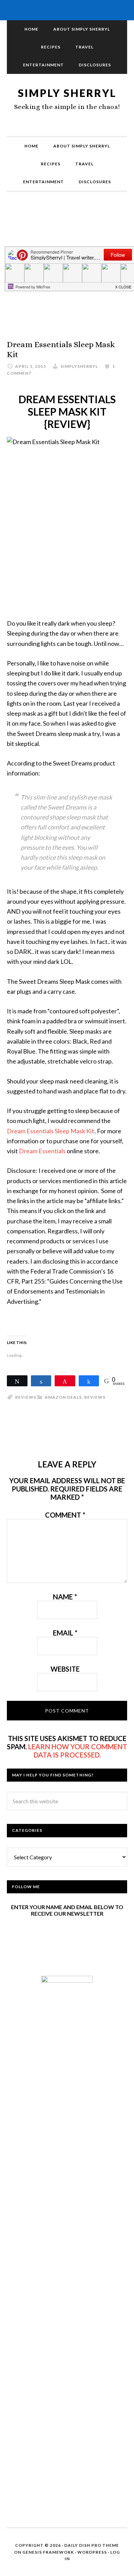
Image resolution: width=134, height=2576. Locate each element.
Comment (65, 1515)
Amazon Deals (63, 1397)
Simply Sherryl (67, 93)
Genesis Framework (48, 2552)
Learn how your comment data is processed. (78, 1751)
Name (65, 1597)
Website (65, 1669)
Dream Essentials (42, 1151)
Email (65, 1633)
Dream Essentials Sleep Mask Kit (51, 1131)
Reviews (95, 1397)
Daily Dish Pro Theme (92, 2545)
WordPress (92, 2552)
